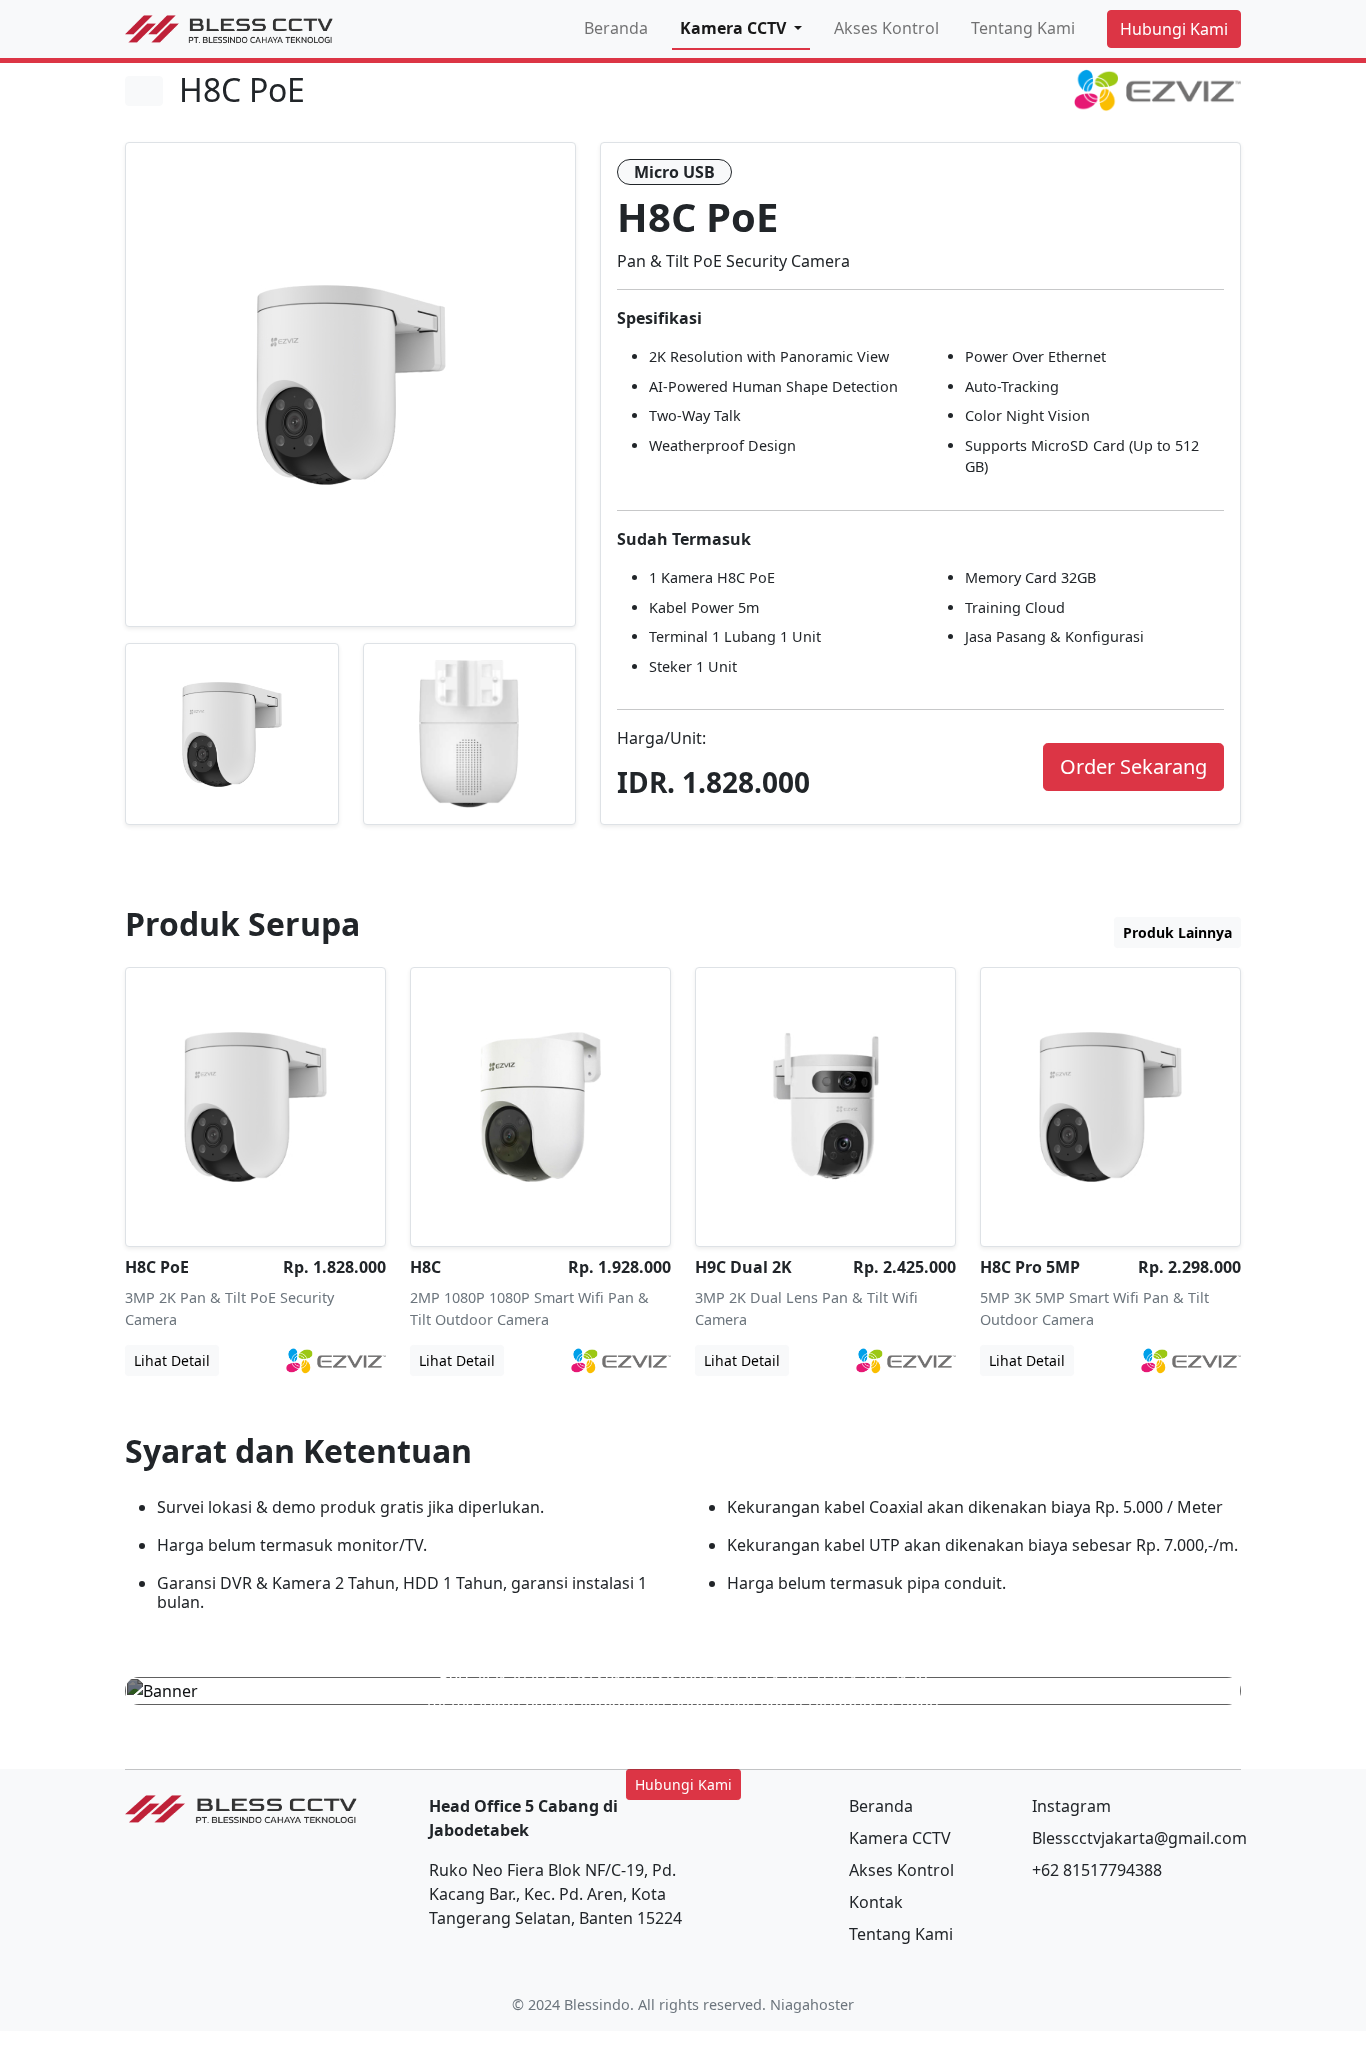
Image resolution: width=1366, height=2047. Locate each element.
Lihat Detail (172, 1360)
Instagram (1071, 1806)
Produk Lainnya (1177, 932)
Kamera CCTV (900, 1838)
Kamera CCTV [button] (735, 28)
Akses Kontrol (886, 28)
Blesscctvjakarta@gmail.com (1139, 1838)
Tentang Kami (1023, 28)
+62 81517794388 (1097, 1870)
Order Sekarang (1133, 766)
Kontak (876, 1902)
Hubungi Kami (1174, 29)
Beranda (616, 28)
